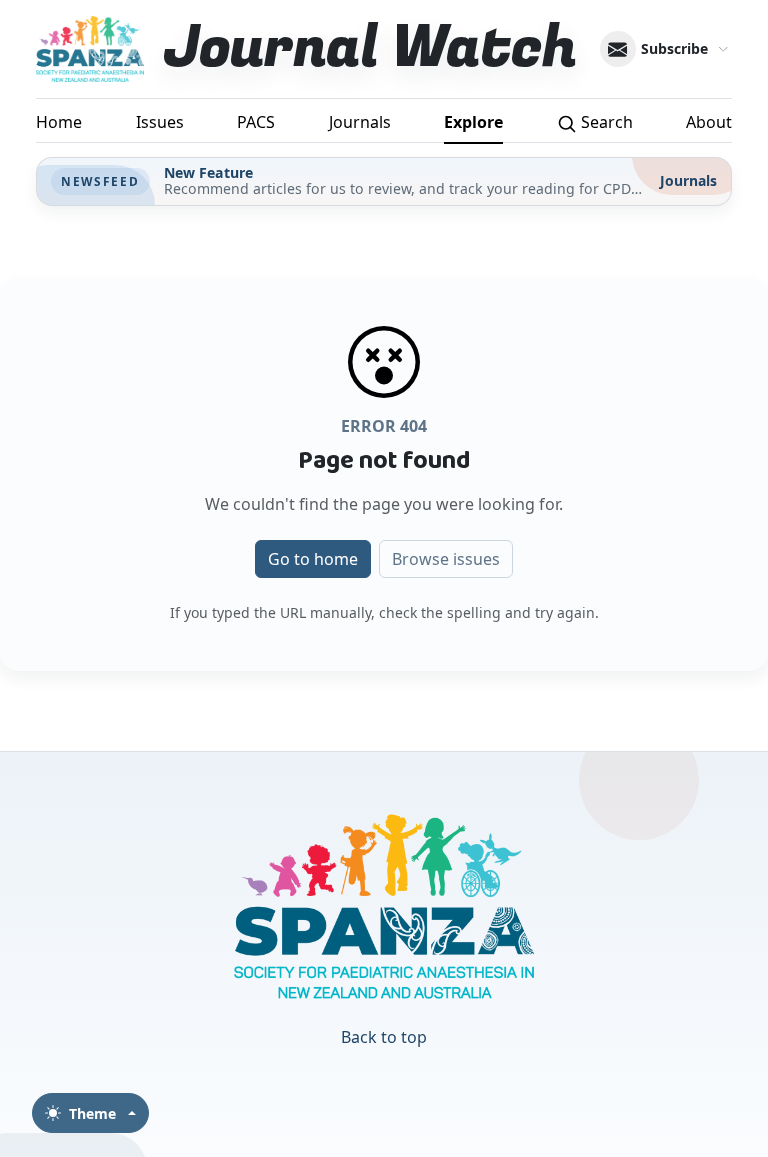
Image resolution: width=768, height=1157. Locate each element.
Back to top (384, 1037)
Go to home (313, 559)
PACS (256, 122)
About (709, 122)
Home (59, 122)
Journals (360, 122)
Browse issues (446, 559)
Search (605, 122)
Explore (473, 122)
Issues (160, 122)
